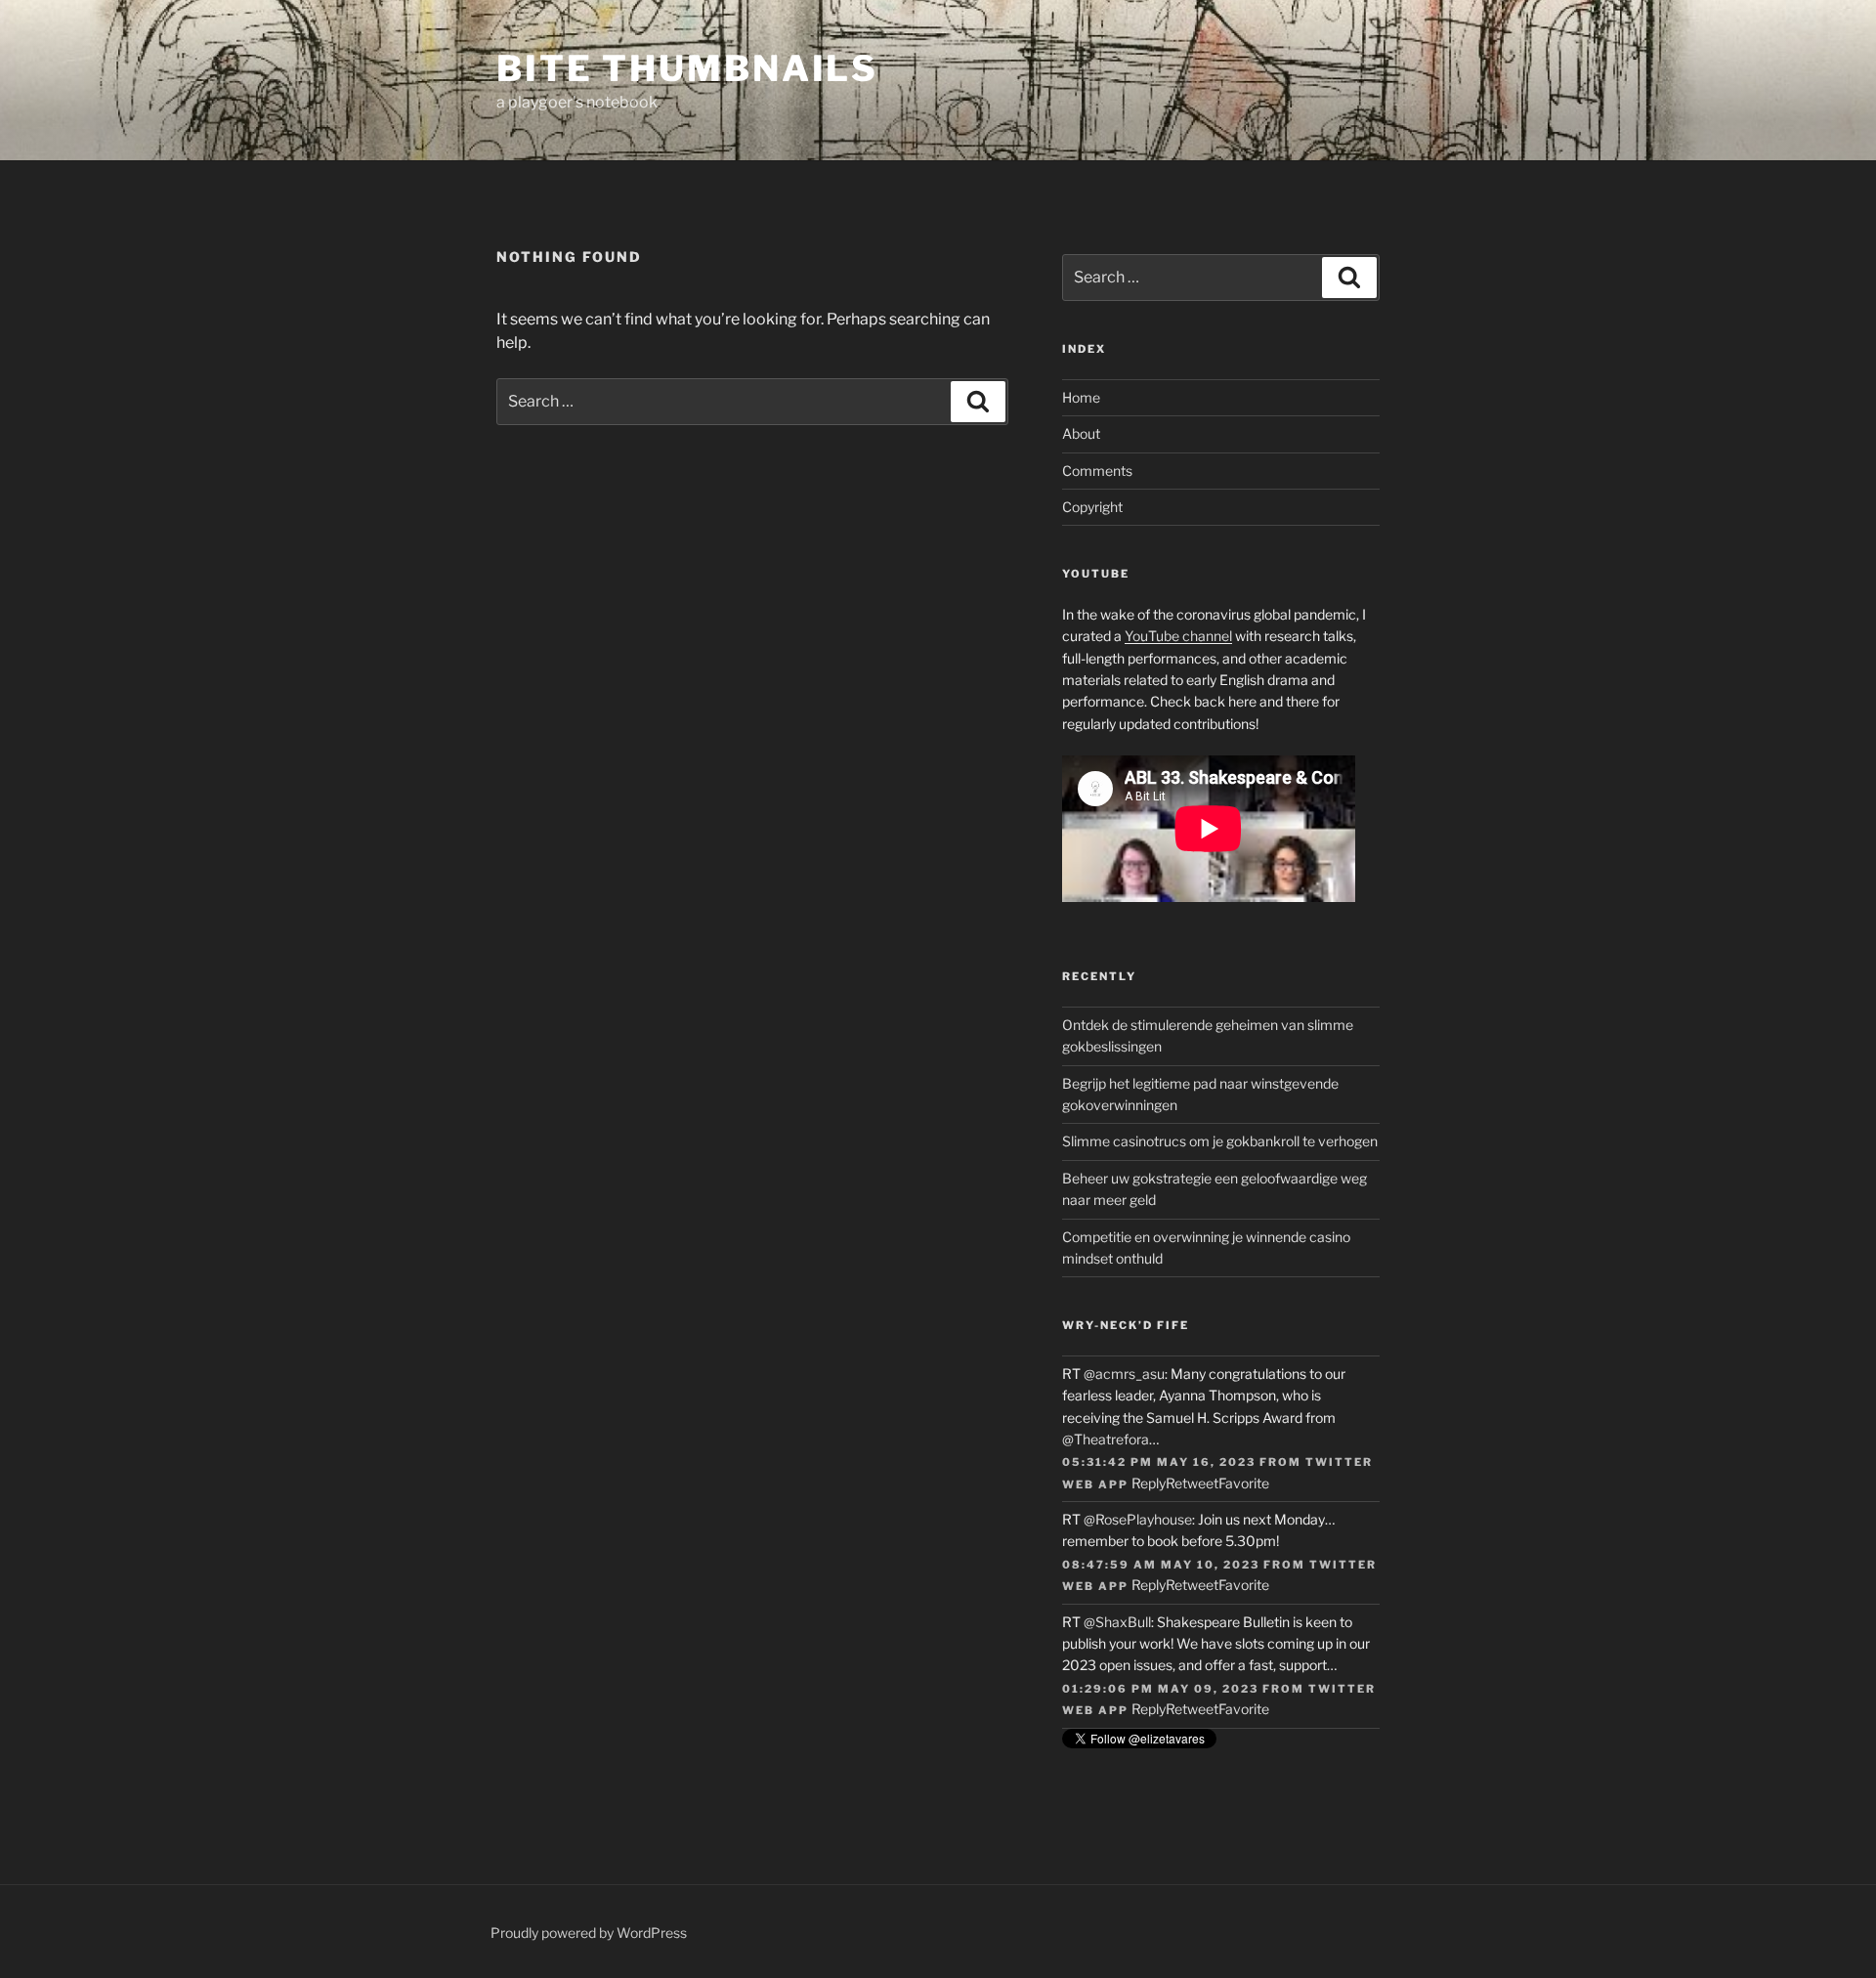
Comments (1097, 471)
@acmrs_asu (1124, 1374)
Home (1081, 397)
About (1081, 433)
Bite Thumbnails (687, 68)
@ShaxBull (1117, 1622)
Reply (1149, 1483)
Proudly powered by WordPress (589, 1933)
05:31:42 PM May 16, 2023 (1159, 1462)
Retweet (1192, 1483)
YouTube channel (1178, 636)
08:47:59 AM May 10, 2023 (1161, 1565)
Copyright (1092, 507)
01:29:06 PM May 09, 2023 (1160, 1689)
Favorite (1244, 1483)
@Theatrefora (1106, 1439)
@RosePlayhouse (1138, 1519)
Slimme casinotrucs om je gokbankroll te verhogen (1220, 1141)
